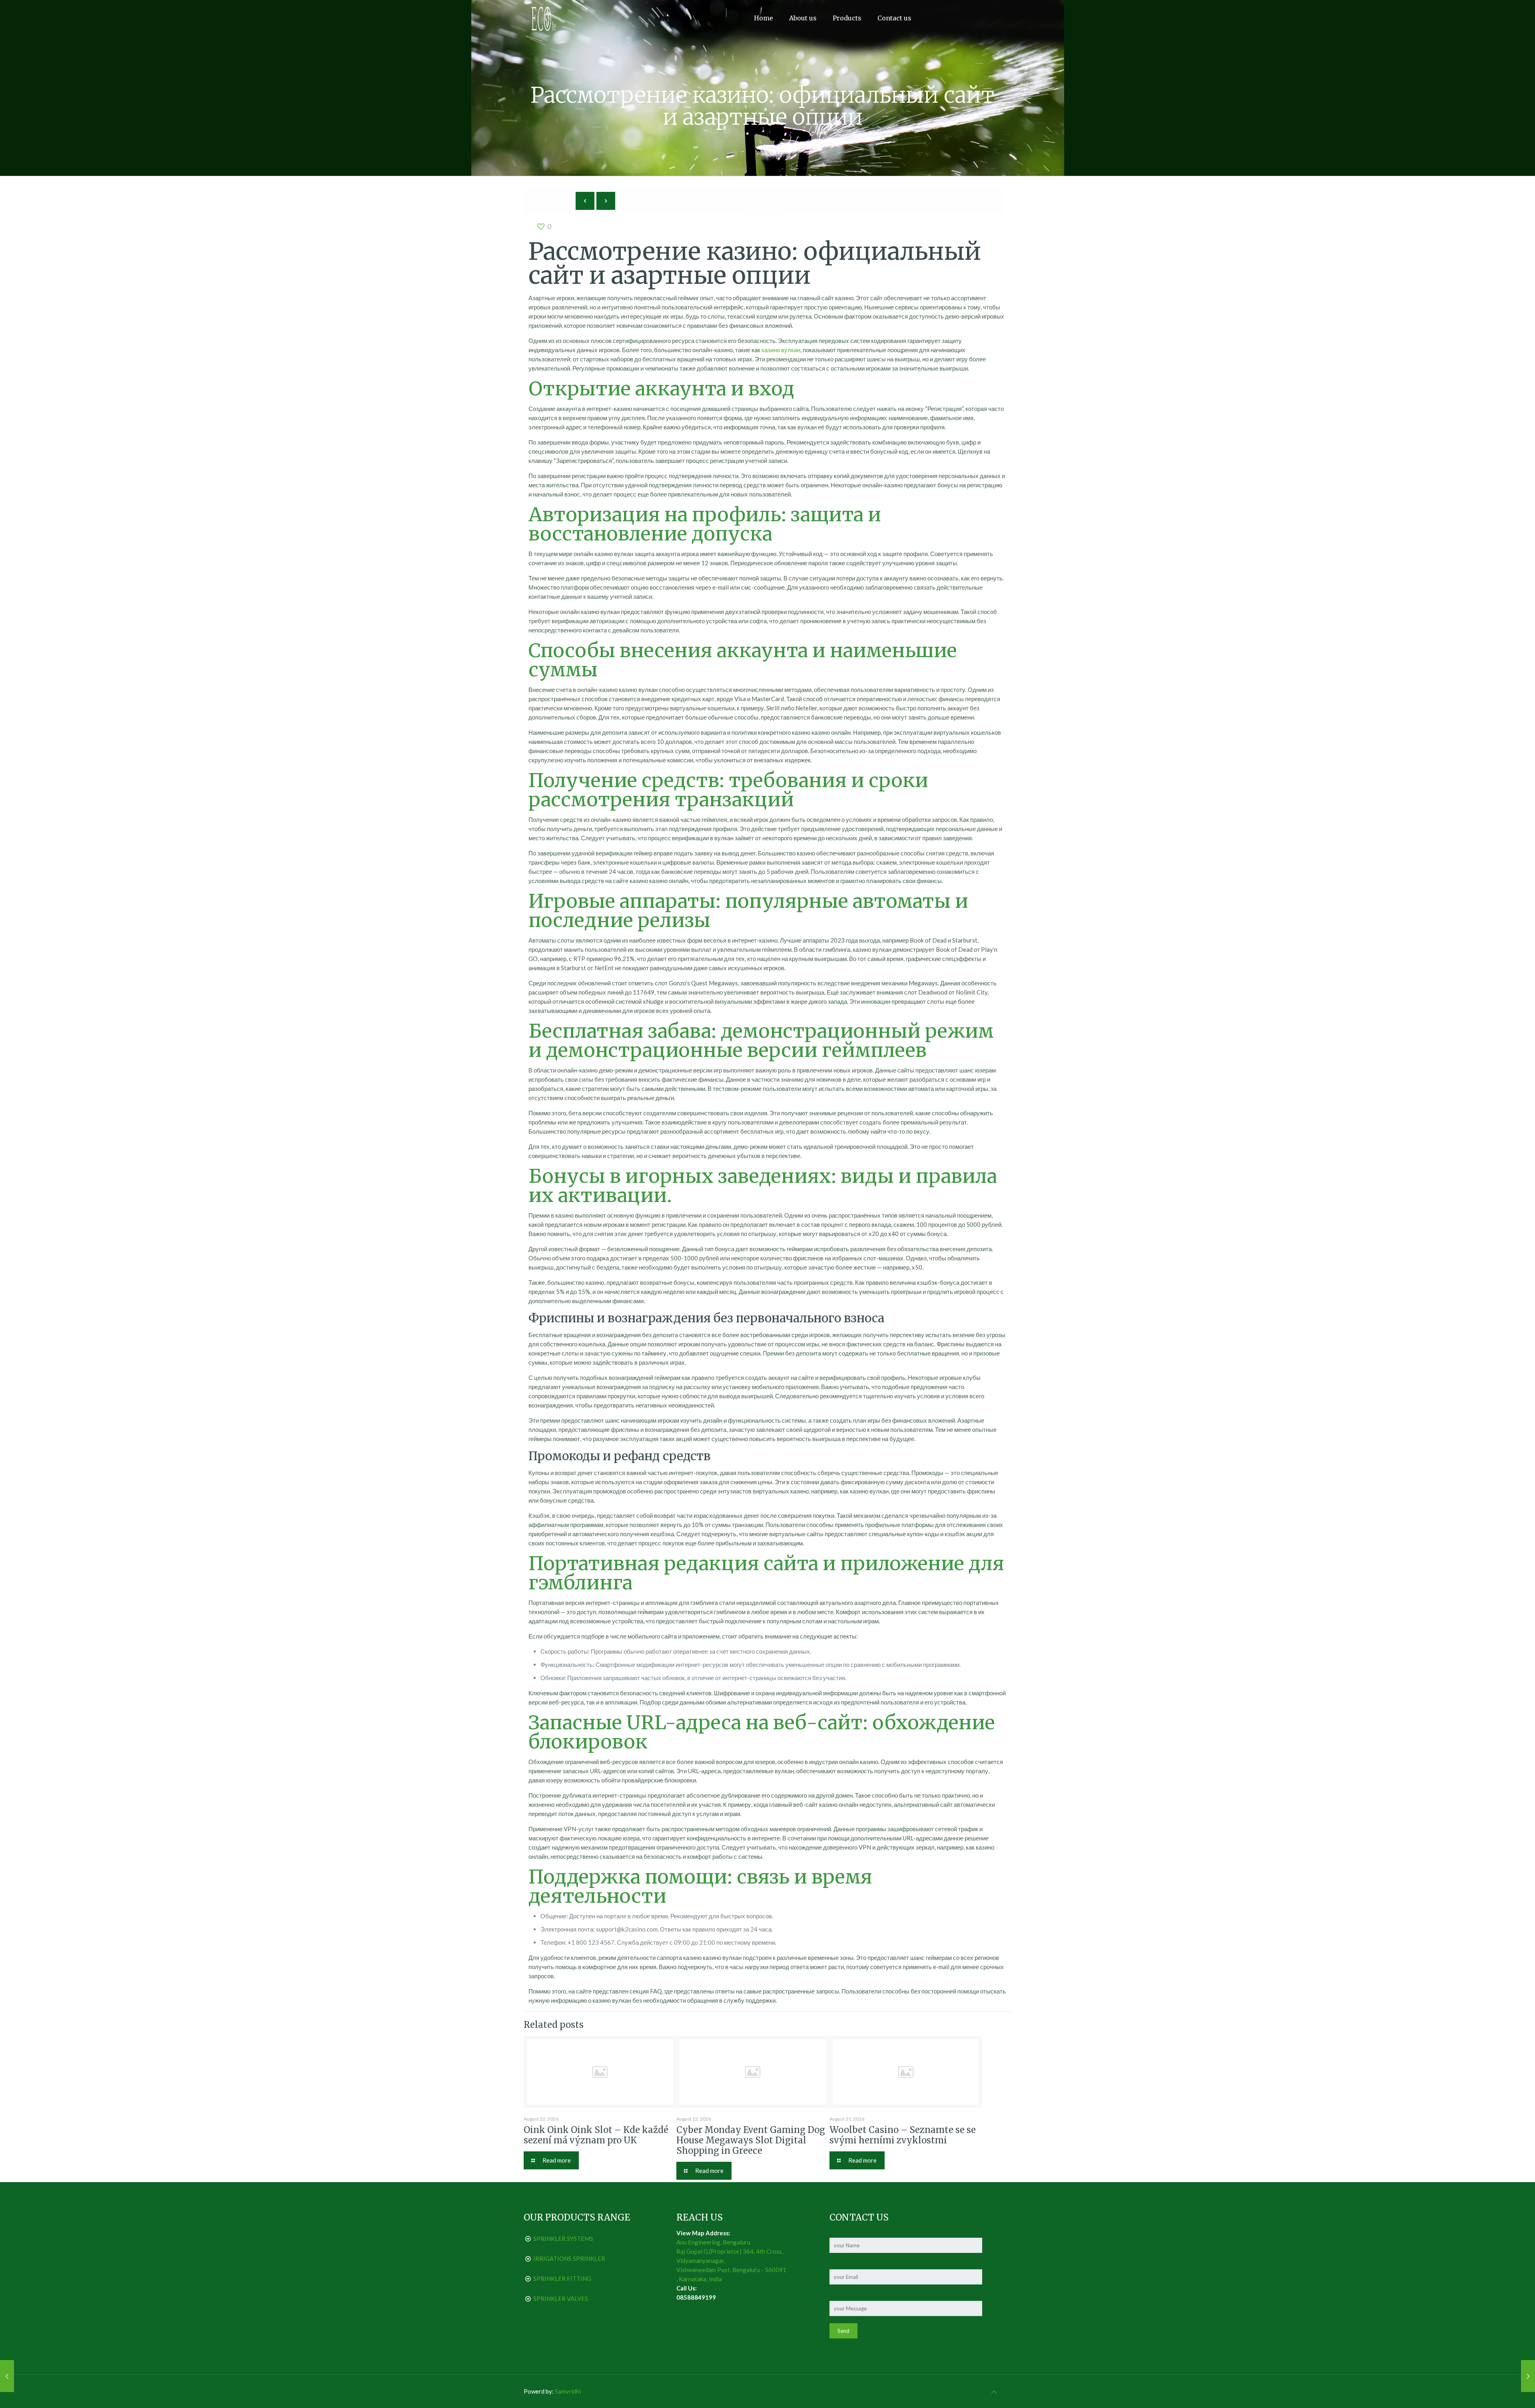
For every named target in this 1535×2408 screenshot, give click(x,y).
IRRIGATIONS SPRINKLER (569, 2258)
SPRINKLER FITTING (562, 2278)
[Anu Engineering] (544, 18)
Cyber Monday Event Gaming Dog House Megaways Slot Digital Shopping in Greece (751, 2140)
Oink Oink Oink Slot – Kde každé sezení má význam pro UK (596, 2135)
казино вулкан (781, 350)
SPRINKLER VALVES (561, 2298)
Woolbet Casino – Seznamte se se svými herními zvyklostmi (903, 2135)
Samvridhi (568, 2391)
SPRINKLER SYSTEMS (563, 2239)
